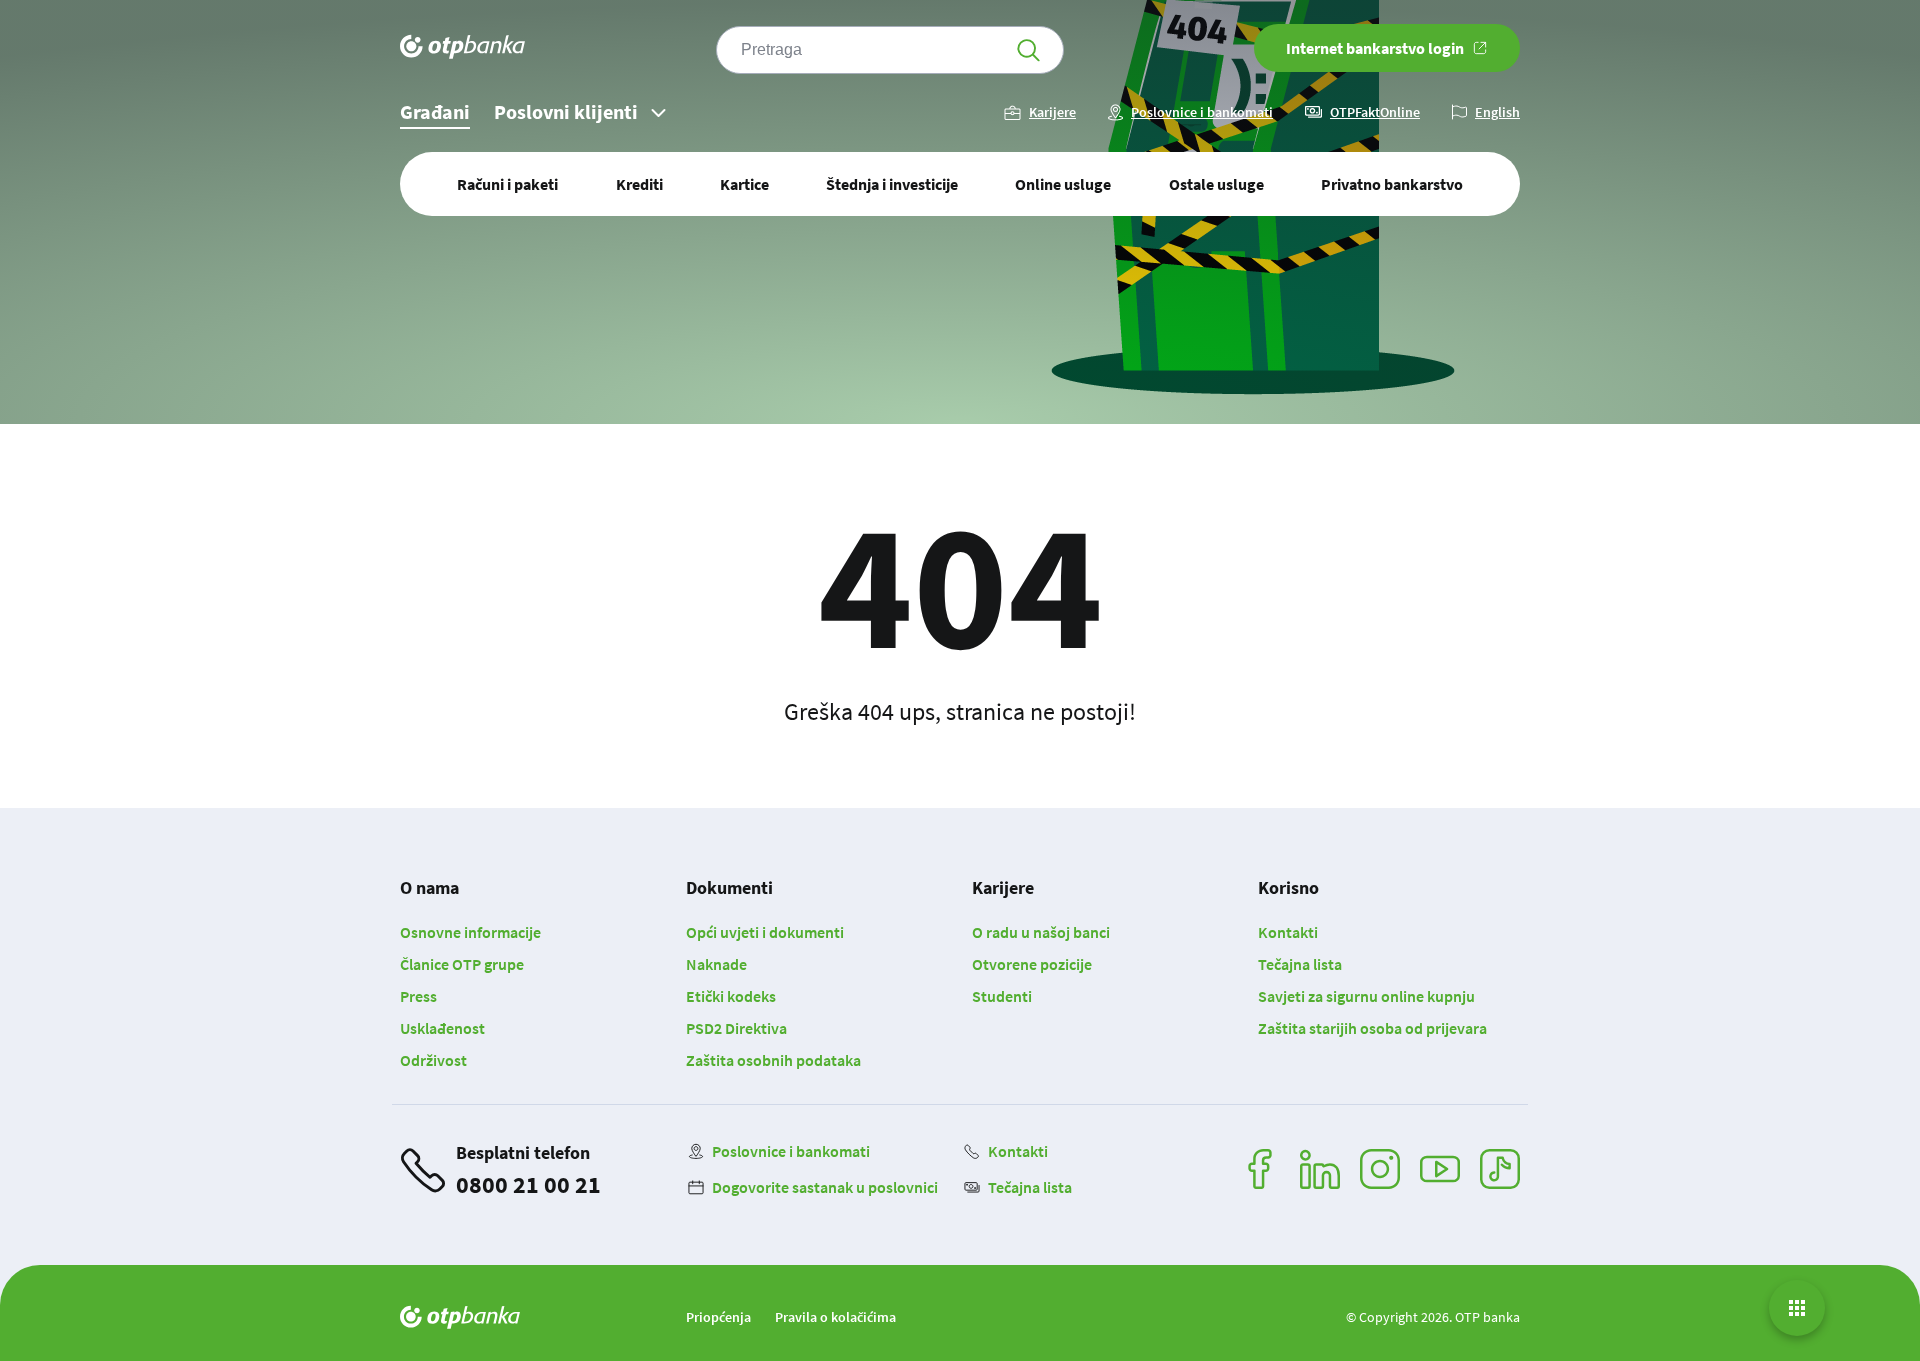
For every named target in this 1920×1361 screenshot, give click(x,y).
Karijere (1052, 112)
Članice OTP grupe (462, 964)
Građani (435, 111)
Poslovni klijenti (566, 111)
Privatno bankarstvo (1392, 184)
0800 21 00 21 (528, 1184)
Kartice (744, 184)
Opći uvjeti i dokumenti (765, 932)
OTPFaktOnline (1375, 112)
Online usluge (1063, 184)
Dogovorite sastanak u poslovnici (825, 1187)
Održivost (433, 1060)
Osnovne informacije (470, 932)
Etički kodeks (731, 996)
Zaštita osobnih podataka (773, 1060)
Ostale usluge (1216, 184)
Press (418, 996)
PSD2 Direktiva (736, 1028)
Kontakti (1288, 932)
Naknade (716, 964)
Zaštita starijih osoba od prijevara (1372, 1028)
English (1497, 112)
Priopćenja (718, 1317)
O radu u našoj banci (1041, 932)
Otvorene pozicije (1032, 964)
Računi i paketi (507, 184)
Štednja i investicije (892, 184)
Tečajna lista (1300, 964)
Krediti (639, 184)
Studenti (1002, 996)
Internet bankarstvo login (1375, 48)
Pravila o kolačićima (835, 1317)
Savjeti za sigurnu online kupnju (1366, 996)
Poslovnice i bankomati (1202, 112)
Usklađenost (442, 1028)
